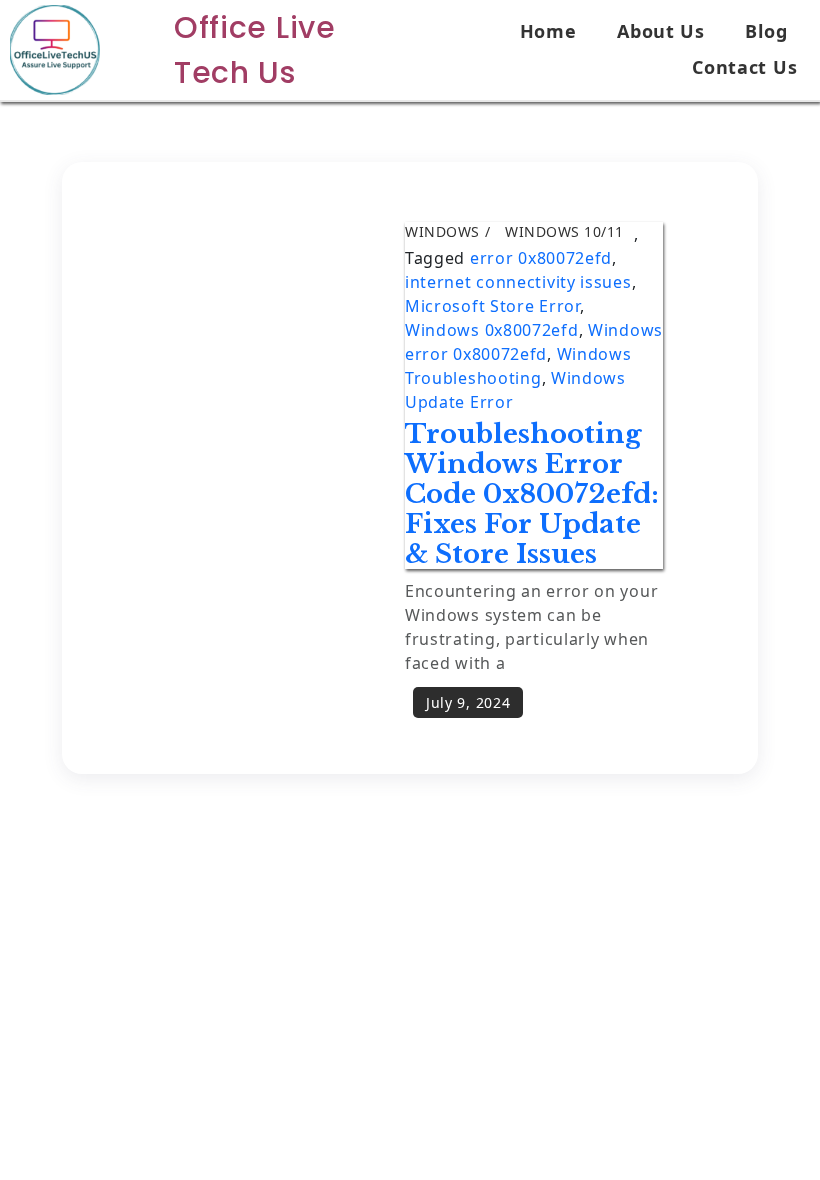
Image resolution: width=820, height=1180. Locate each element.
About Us (661, 31)
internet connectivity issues (518, 282)
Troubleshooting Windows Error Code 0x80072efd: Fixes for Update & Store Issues (532, 494)
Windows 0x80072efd (492, 330)
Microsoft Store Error (492, 306)
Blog (766, 31)
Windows (442, 231)
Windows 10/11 (564, 231)
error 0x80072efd (541, 258)
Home (548, 31)
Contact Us (744, 67)
